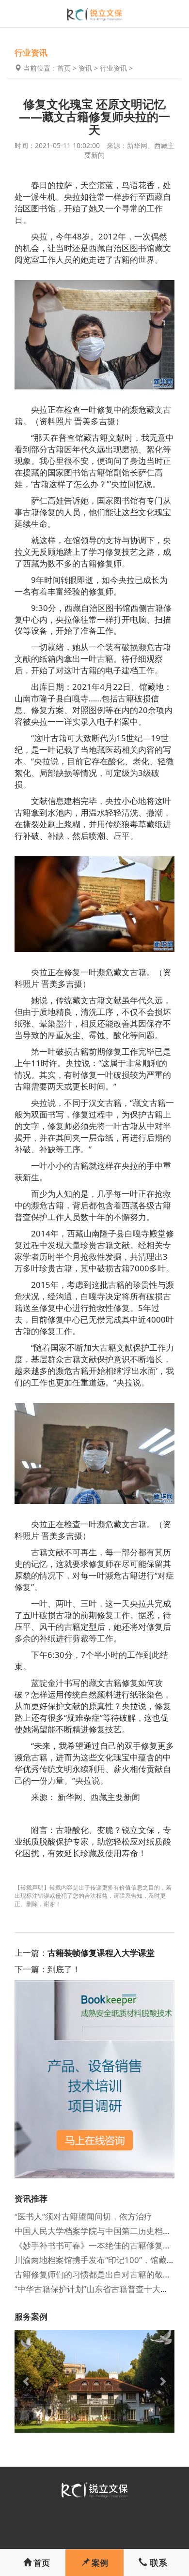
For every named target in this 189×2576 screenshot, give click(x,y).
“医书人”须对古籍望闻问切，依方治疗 (83, 2216)
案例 (99, 2563)
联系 (157, 2562)
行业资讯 (113, 68)
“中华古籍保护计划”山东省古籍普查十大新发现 (100, 2289)
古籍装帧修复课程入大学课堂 (101, 1953)
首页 (64, 68)
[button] (27, 2381)
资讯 (85, 68)
